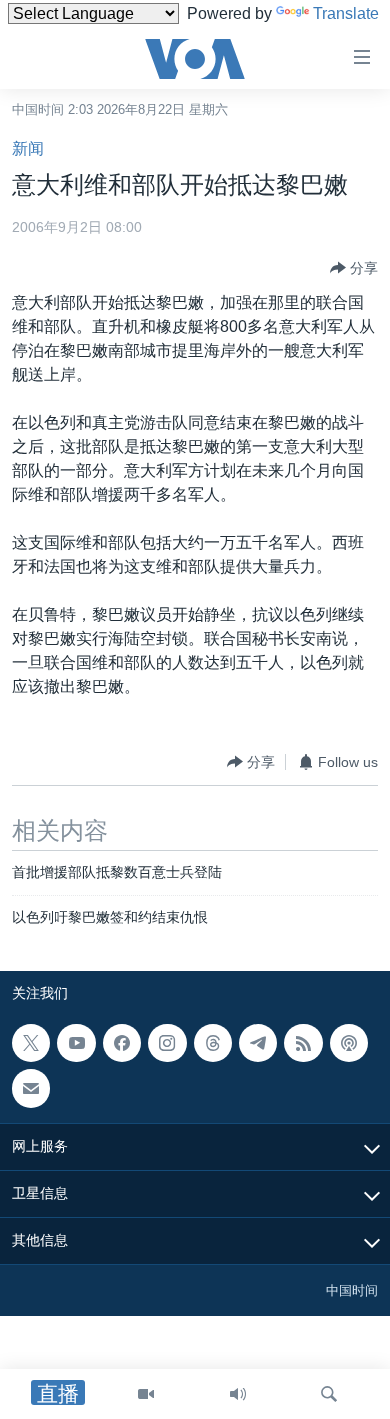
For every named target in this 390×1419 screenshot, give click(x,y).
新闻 (28, 148)
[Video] (146, 1394)
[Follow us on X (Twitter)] (31, 1043)
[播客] (349, 1043)
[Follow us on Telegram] (258, 1043)
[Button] (354, 268)
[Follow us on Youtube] (76, 1043)
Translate (346, 13)
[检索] (329, 1394)
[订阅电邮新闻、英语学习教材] (31, 1088)
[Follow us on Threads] (213, 1043)
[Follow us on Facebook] (122, 1043)
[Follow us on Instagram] (167, 1043)
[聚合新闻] (303, 1043)
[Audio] (238, 1394)
